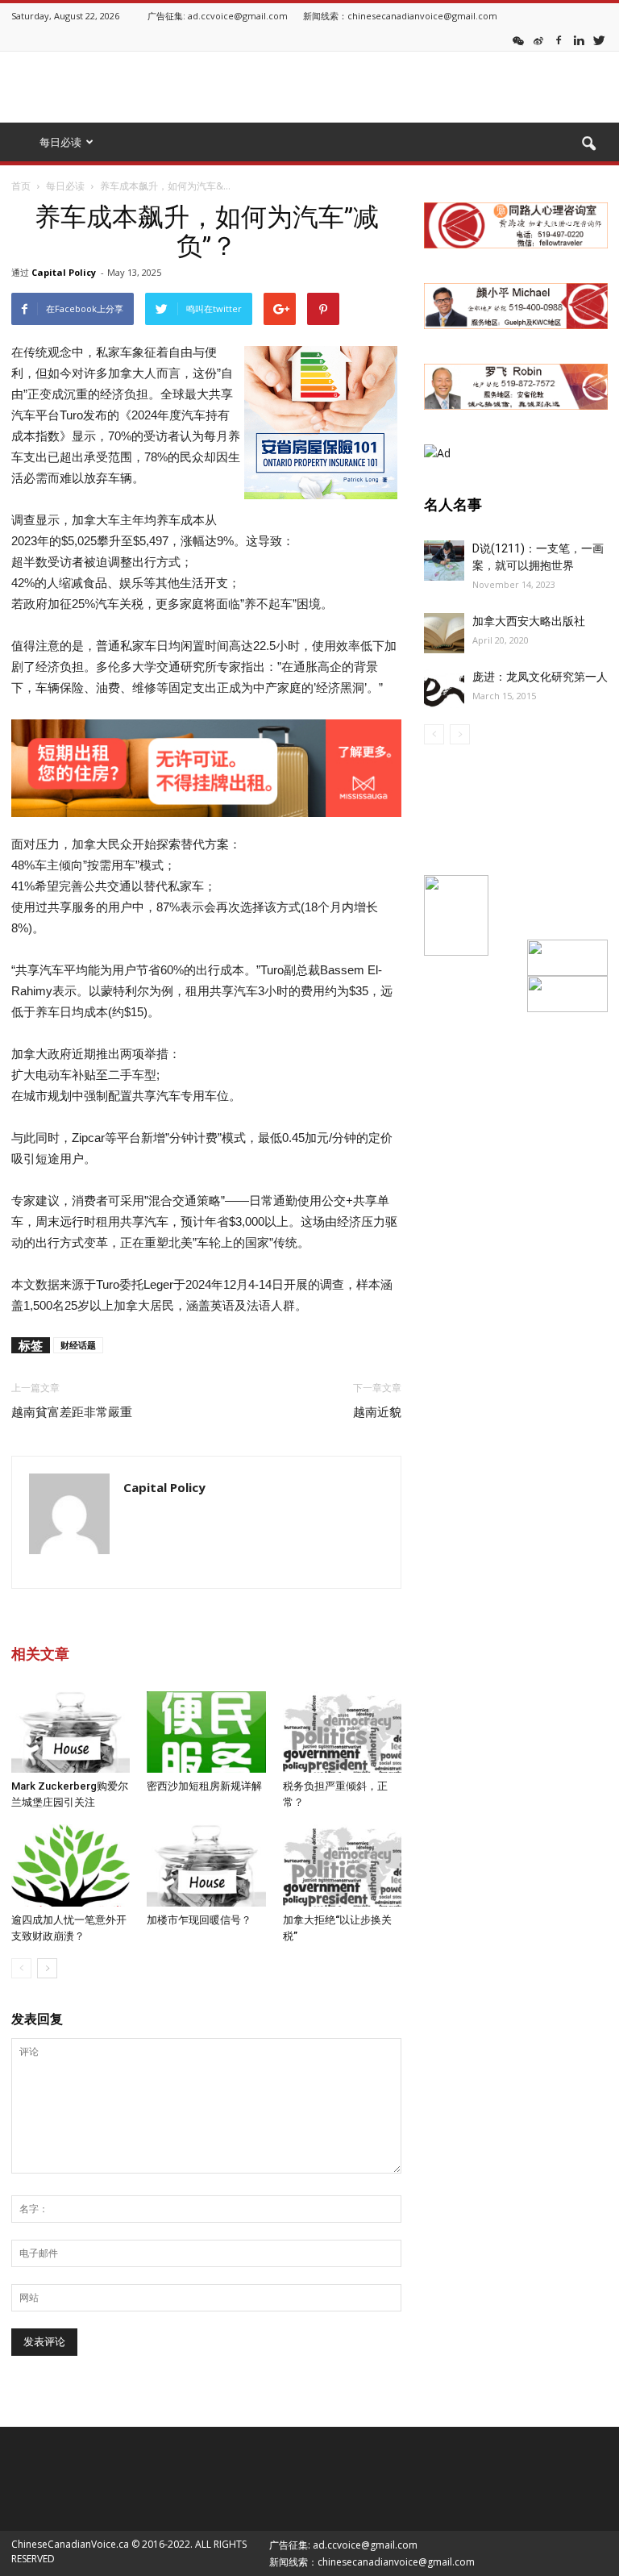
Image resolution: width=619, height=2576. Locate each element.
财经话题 (78, 1345)
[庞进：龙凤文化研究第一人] (444, 689)
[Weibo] (538, 40)
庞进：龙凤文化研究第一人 (540, 677)
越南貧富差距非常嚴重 (72, 1412)
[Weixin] (518, 40)
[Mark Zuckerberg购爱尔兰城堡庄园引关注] (71, 1732)
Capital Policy (64, 272)
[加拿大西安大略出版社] (444, 633)
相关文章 (40, 1654)
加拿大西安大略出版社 (529, 621)
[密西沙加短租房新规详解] (206, 1732)
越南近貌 (377, 1412)
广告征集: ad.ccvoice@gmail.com (218, 16)
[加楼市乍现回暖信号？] (206, 1865)
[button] (588, 144)
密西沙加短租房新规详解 (204, 1786)
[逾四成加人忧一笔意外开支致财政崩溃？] (71, 1865)
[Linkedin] (579, 40)
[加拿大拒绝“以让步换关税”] (342, 1865)
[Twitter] (599, 40)
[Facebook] (559, 40)
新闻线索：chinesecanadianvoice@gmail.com (400, 16)
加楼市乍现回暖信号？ (199, 1920)
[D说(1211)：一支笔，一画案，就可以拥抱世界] (444, 561)
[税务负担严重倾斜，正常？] (342, 1732)
